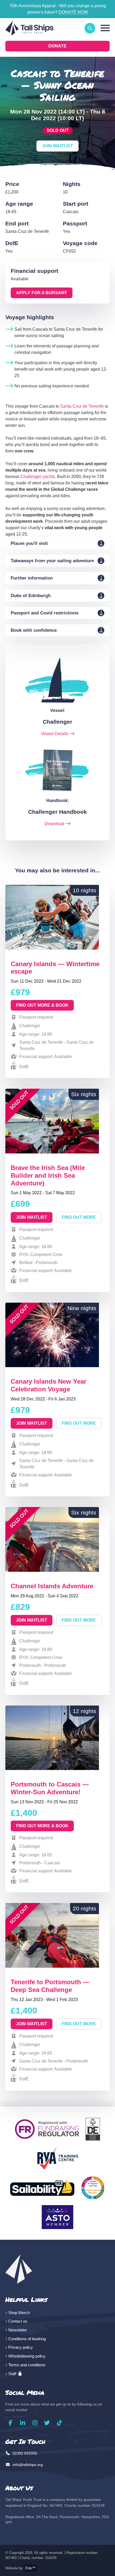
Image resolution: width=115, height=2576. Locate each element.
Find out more (79, 1217)
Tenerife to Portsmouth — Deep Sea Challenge (50, 1986)
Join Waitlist (57, 146)
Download (54, 824)
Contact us (18, 2321)
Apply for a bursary (42, 293)
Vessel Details (55, 734)
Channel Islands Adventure (52, 1586)
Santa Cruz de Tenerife (82, 406)
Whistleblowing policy (27, 2356)
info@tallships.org (27, 2465)
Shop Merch (19, 2313)
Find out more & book (42, 1005)
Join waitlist (32, 1217)
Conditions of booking (27, 2339)
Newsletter (18, 2330)
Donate (57, 46)
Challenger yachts (38, 477)
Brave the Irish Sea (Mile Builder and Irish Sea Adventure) (48, 1175)
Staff (13, 2374)
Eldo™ (30, 2568)
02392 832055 (24, 2453)
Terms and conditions (27, 2365)
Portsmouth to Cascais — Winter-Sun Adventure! (50, 1788)
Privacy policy (21, 2347)
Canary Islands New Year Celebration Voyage (49, 1385)
